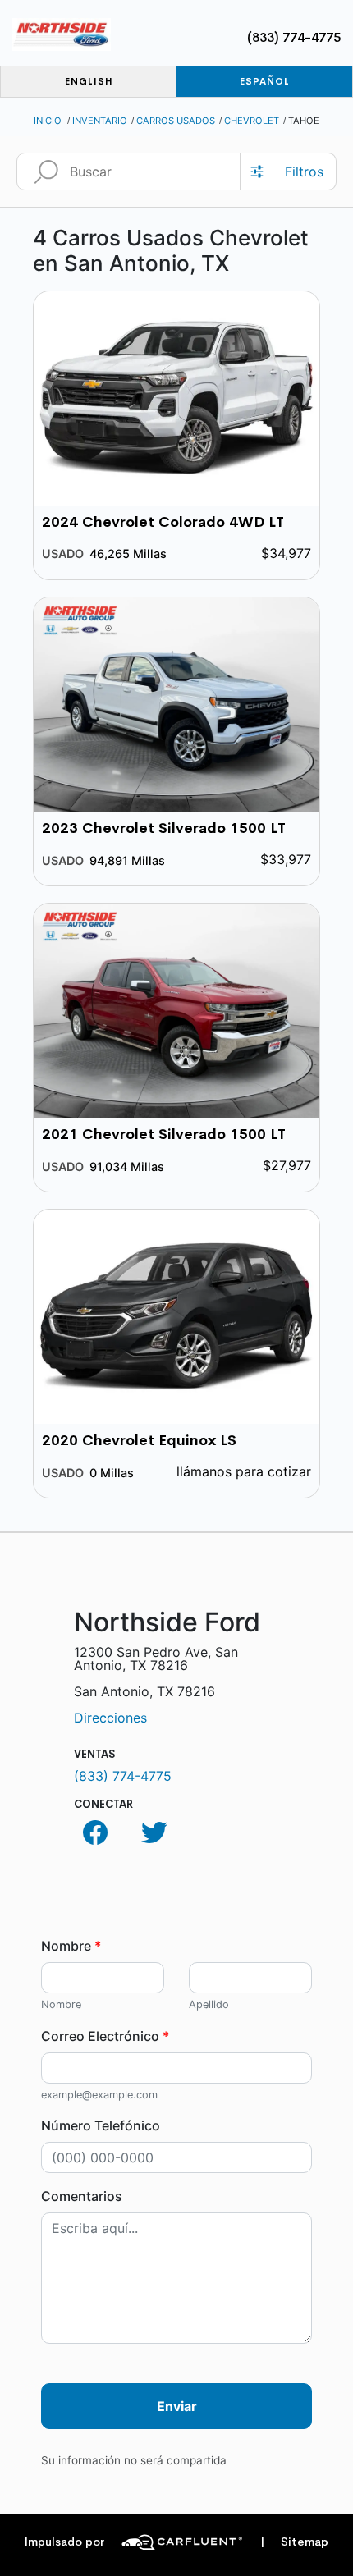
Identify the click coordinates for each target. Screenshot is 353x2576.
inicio (48, 121)
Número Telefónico (101, 2125)
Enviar (177, 2406)
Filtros (304, 172)
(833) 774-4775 (294, 37)
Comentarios (82, 2196)
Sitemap (294, 2542)
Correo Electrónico (105, 2036)
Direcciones (110, 1718)
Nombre (71, 1946)
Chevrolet (252, 121)
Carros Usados (176, 121)
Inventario (100, 121)
